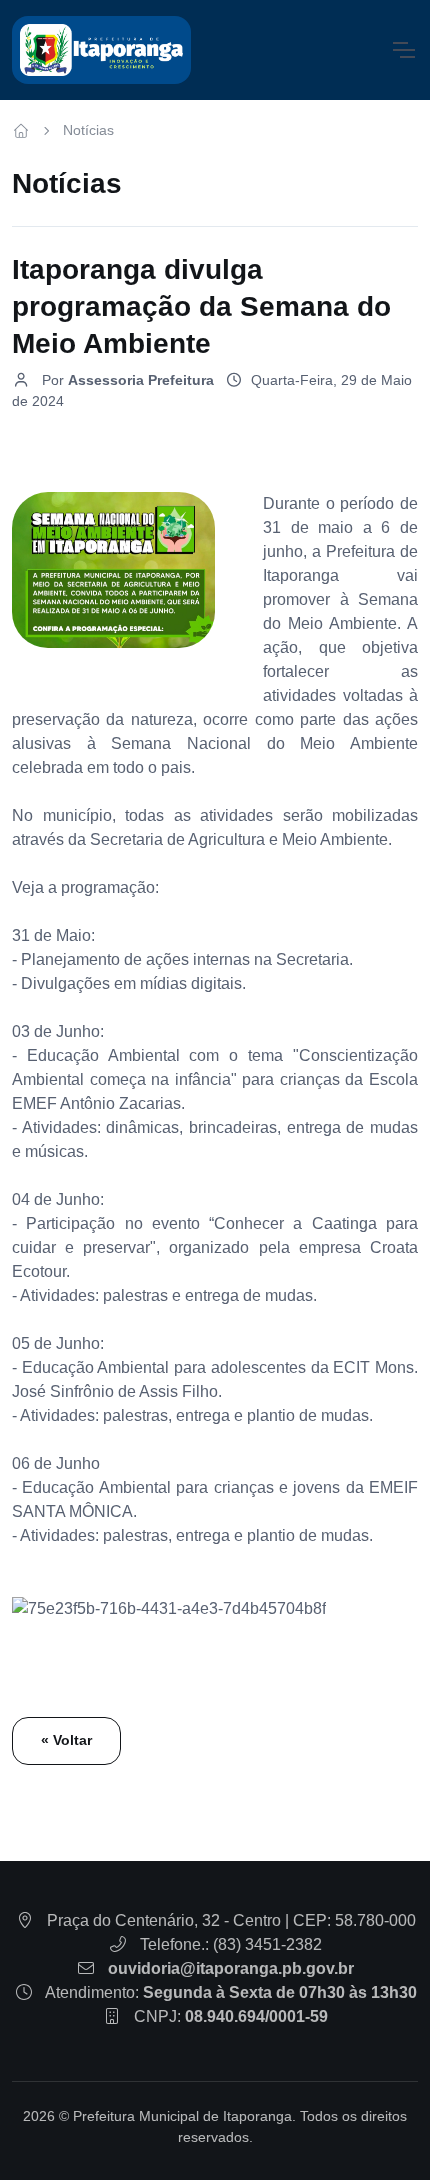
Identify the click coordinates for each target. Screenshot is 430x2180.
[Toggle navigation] (403, 50)
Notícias (88, 130)
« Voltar (66, 1740)
